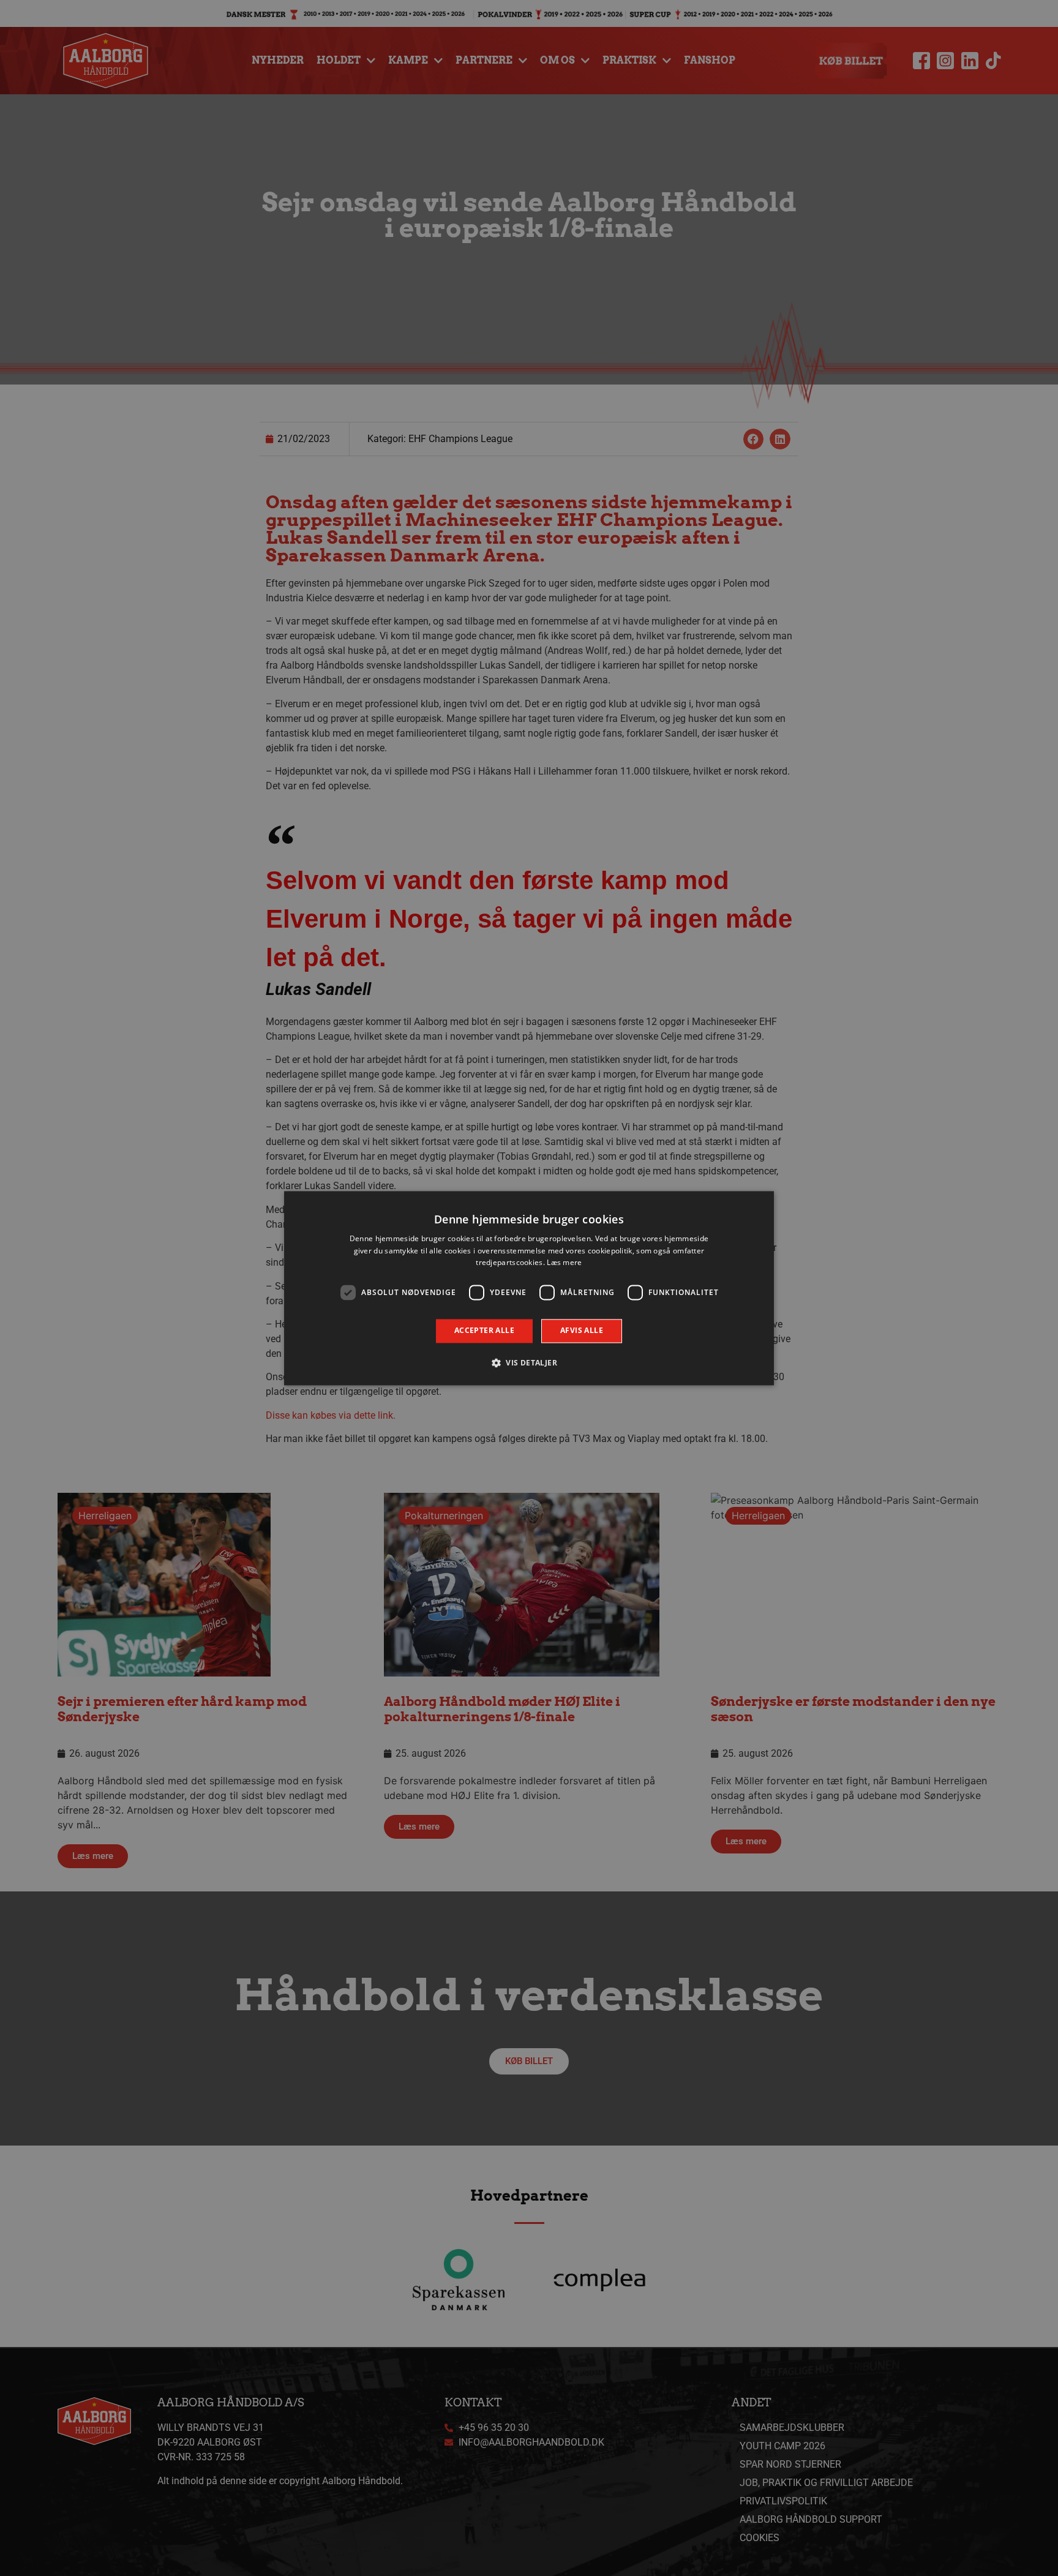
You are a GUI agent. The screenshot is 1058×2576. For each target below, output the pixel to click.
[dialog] (529, 1288)
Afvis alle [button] (582, 1331)
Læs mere (564, 1263)
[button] (529, 1362)
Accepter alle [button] (484, 1331)
